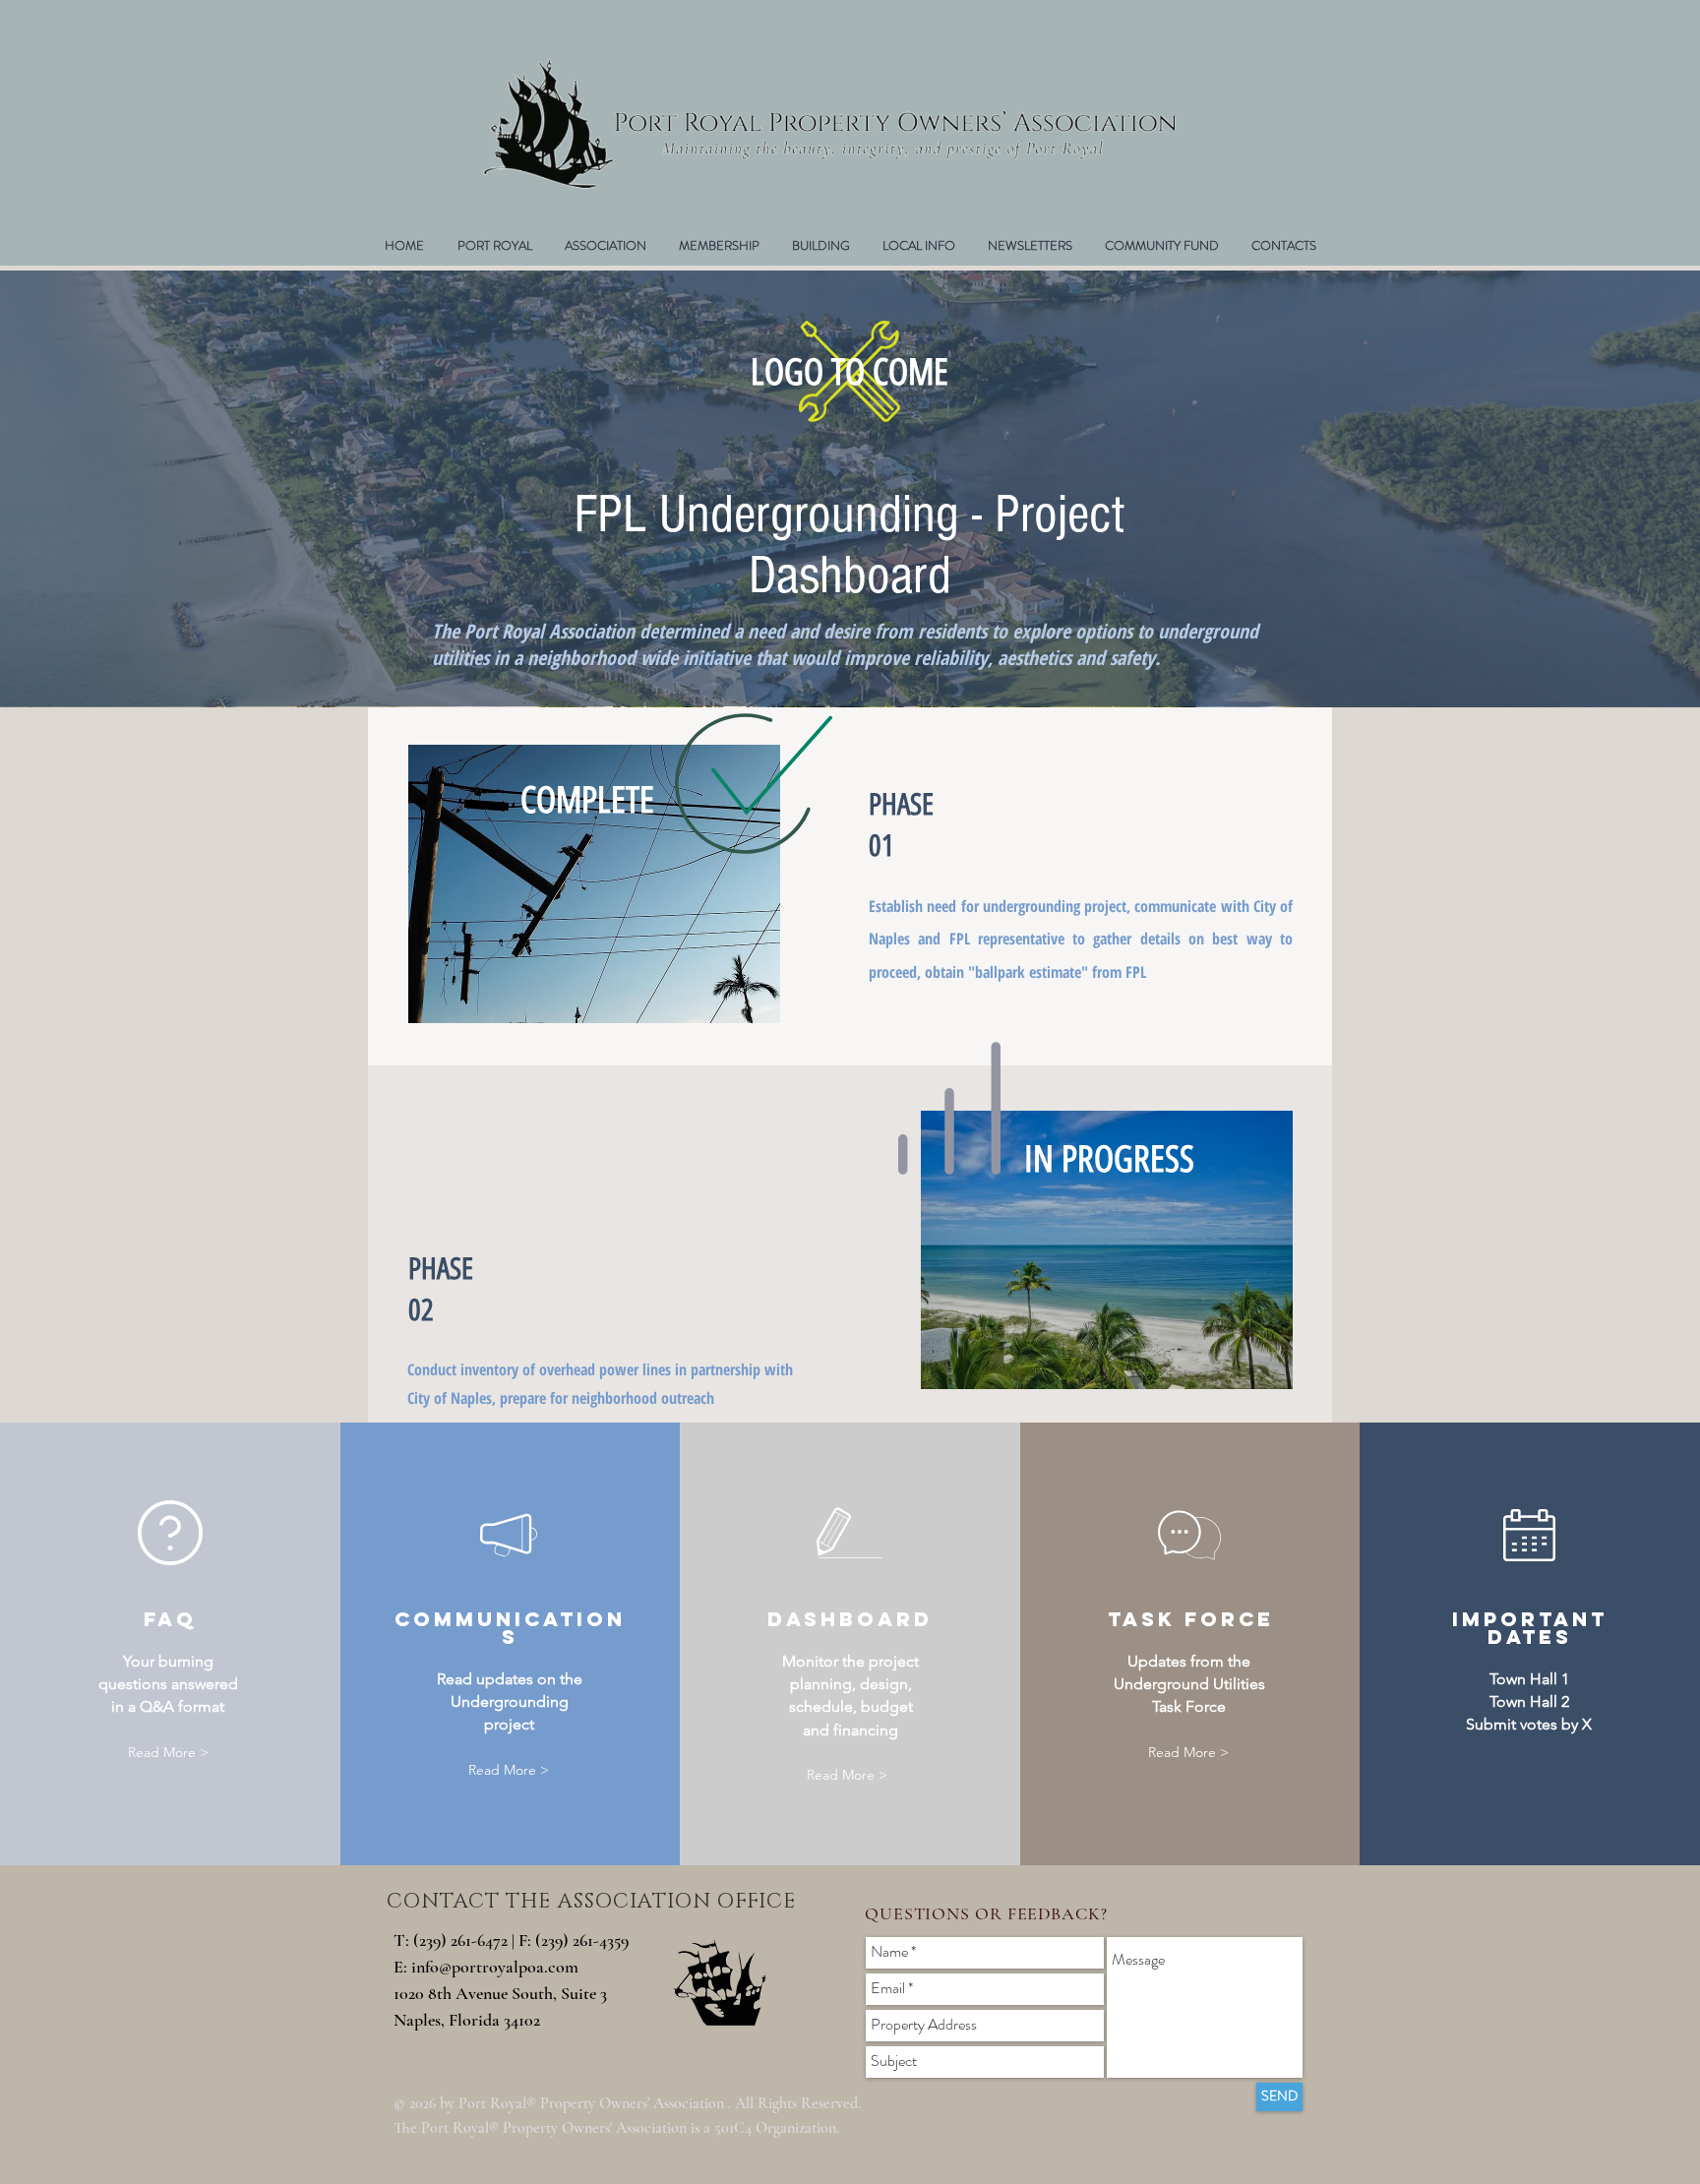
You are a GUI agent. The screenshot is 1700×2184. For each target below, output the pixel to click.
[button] (719, 246)
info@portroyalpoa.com (495, 1967)
